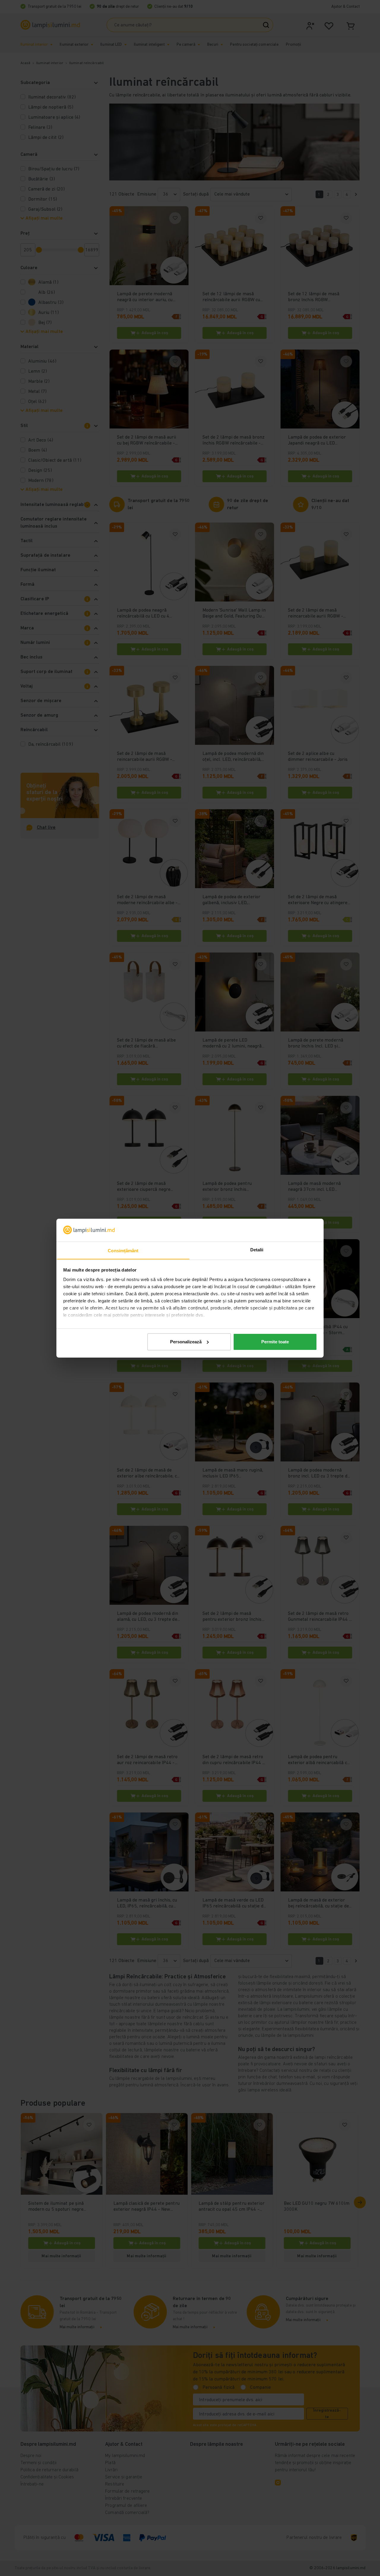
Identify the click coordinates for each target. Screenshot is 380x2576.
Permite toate (275, 1342)
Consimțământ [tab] (123, 1250)
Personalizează (186, 1342)
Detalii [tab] (257, 1249)
